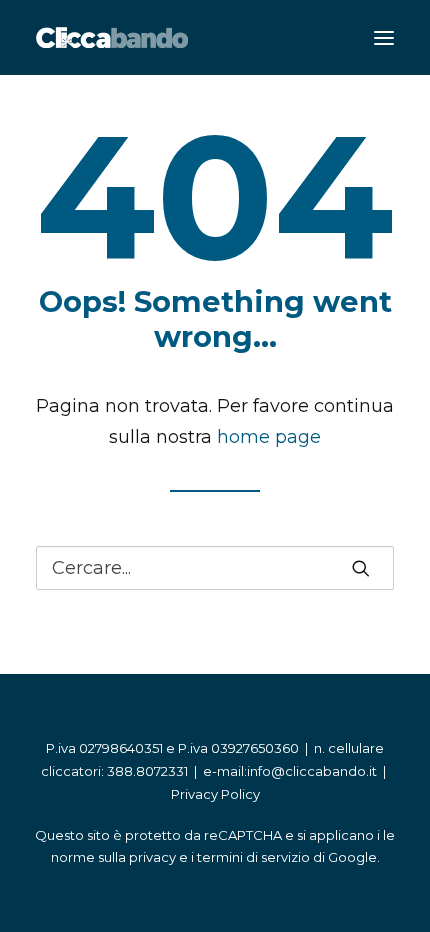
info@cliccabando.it (312, 771)
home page (269, 437)
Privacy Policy (215, 794)
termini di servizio (253, 857)
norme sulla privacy (113, 857)
